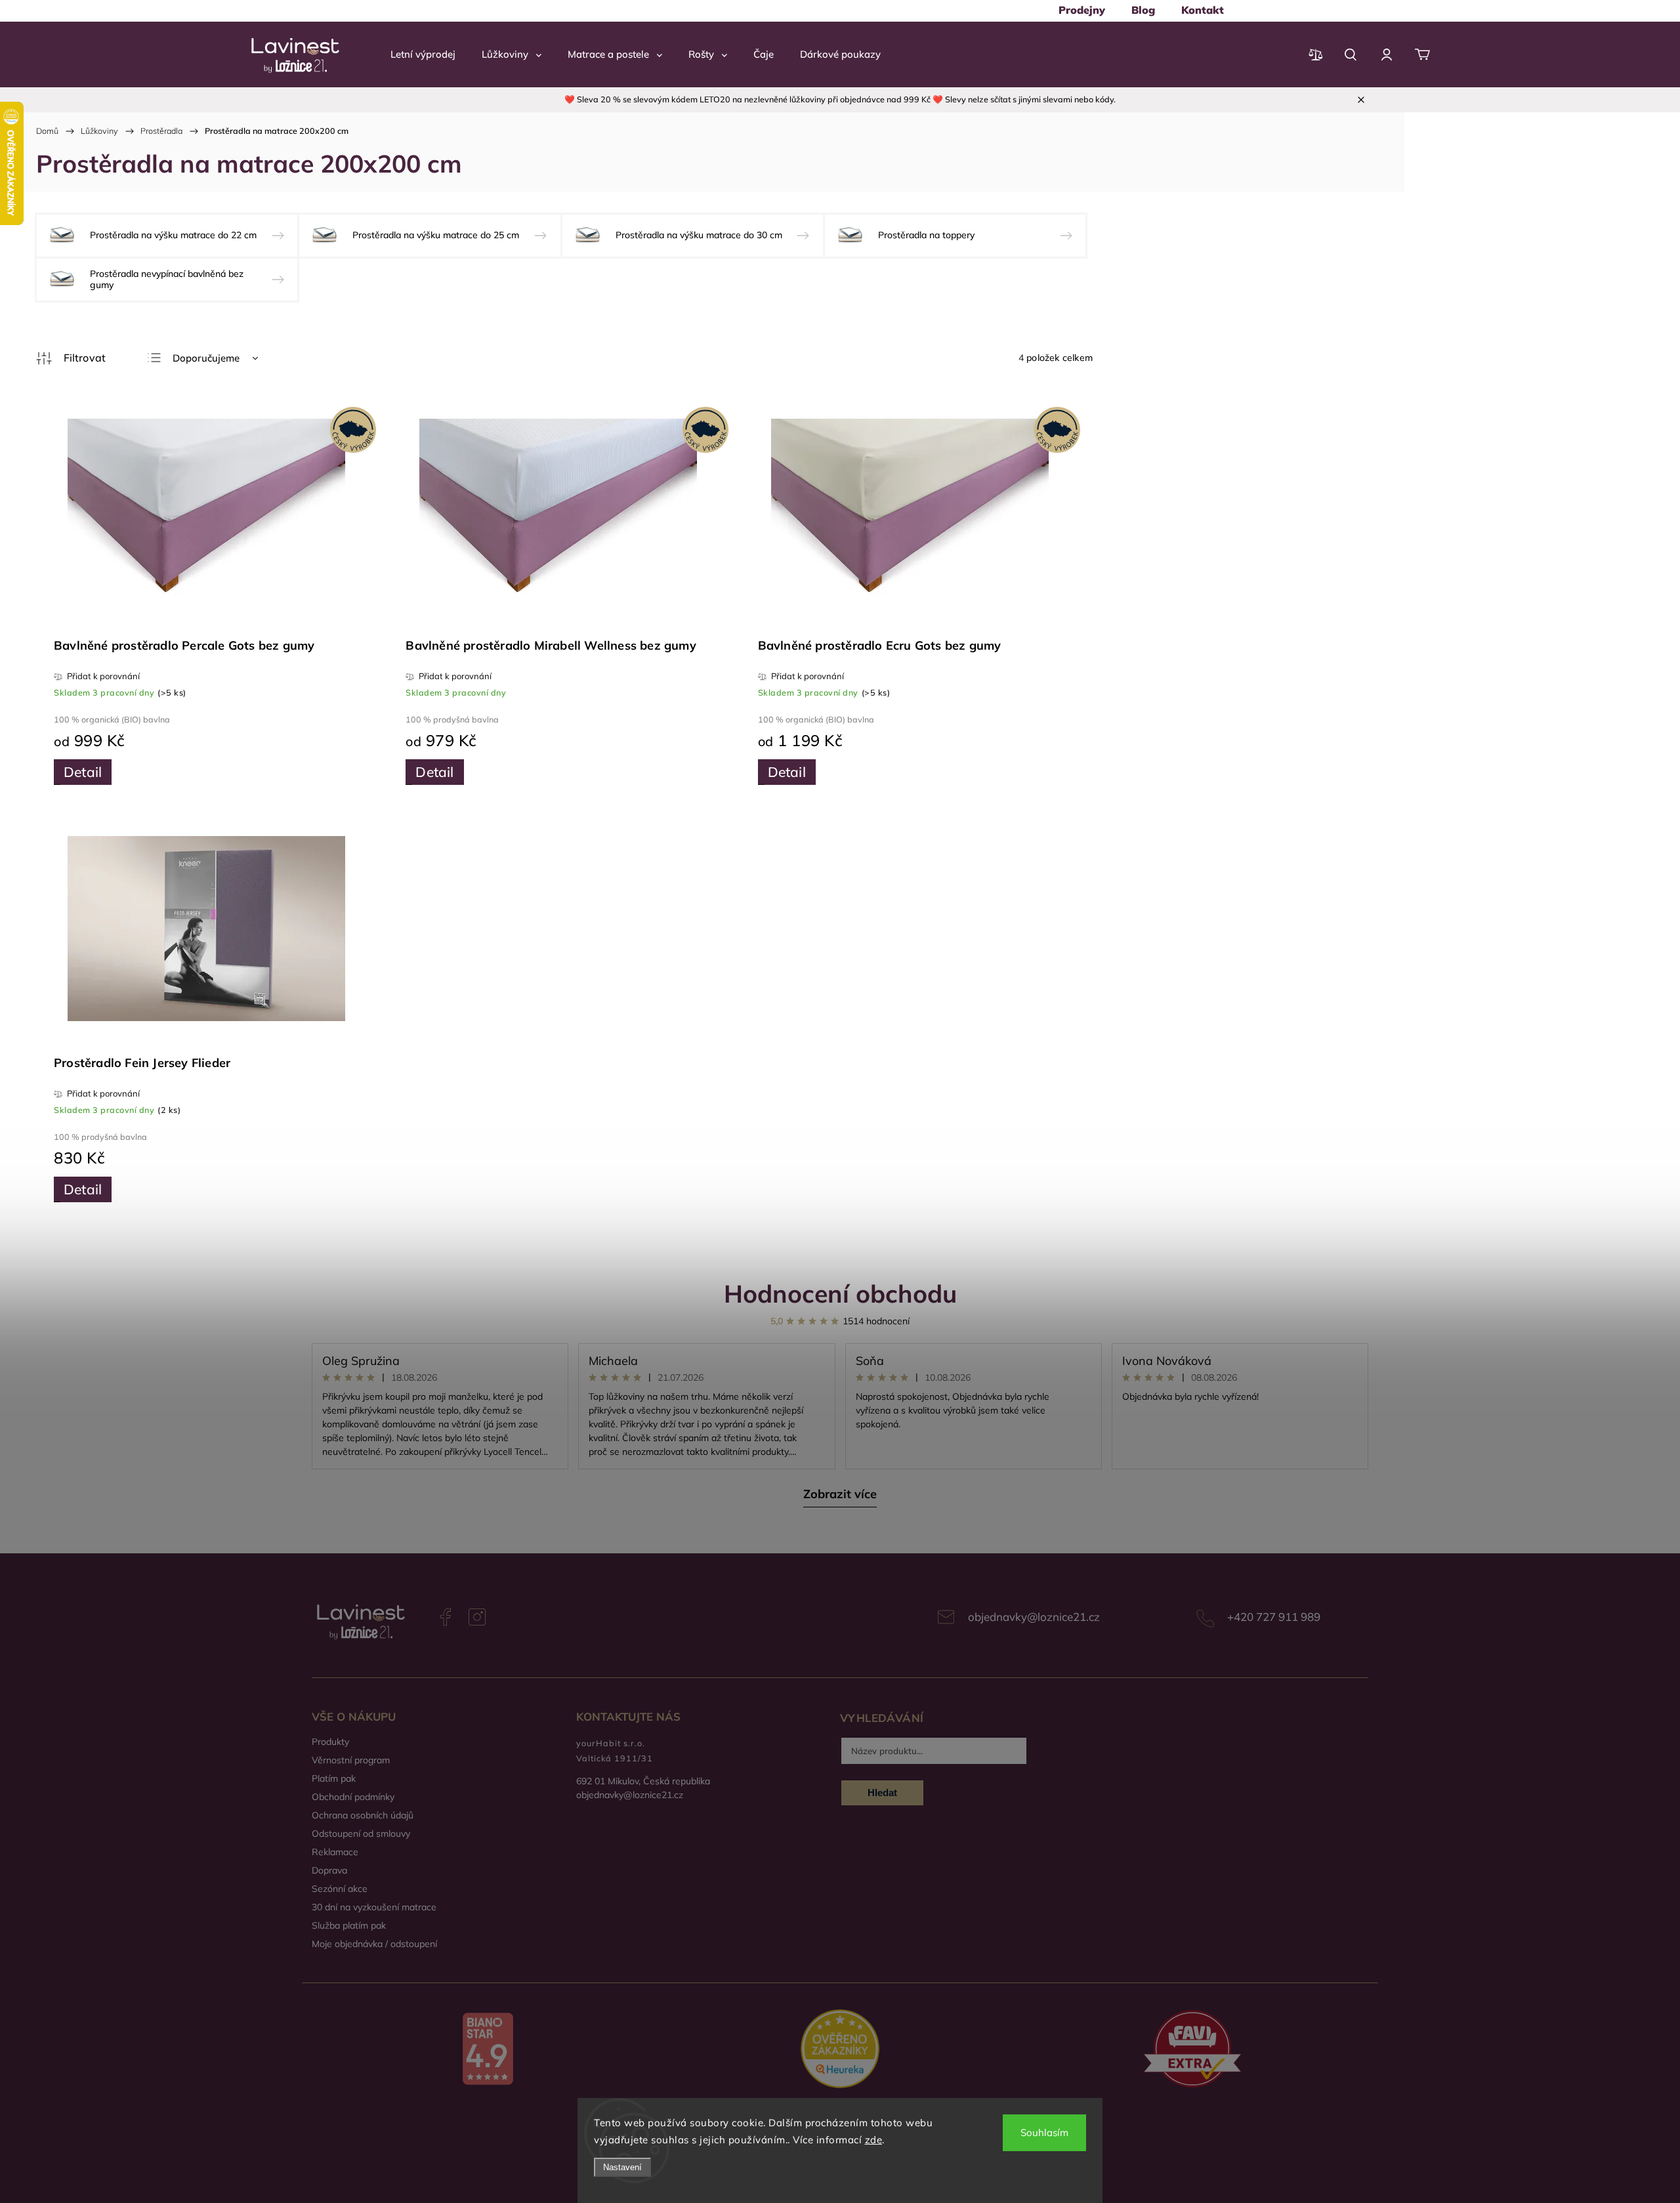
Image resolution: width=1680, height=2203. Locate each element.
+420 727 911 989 (1274, 1617)
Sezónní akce (340, 1889)
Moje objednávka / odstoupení (374, 1944)
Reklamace (335, 1852)
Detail (83, 772)
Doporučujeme (206, 358)
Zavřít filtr (71, 358)
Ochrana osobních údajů (363, 1815)
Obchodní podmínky (353, 1797)
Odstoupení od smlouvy (361, 1834)
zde (874, 2140)
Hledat (882, 1793)
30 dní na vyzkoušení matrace (374, 1907)
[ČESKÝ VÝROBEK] (206, 513)
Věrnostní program (351, 1760)
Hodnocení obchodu (840, 1293)
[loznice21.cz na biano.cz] (488, 2050)
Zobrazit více (840, 1494)
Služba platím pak (349, 1925)
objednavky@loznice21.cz (1034, 1617)
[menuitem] (1082, 10)
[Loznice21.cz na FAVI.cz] (1192, 2050)
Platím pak (334, 1778)
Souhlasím (1044, 2132)
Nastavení (622, 2167)
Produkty (330, 1742)
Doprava (329, 1870)
